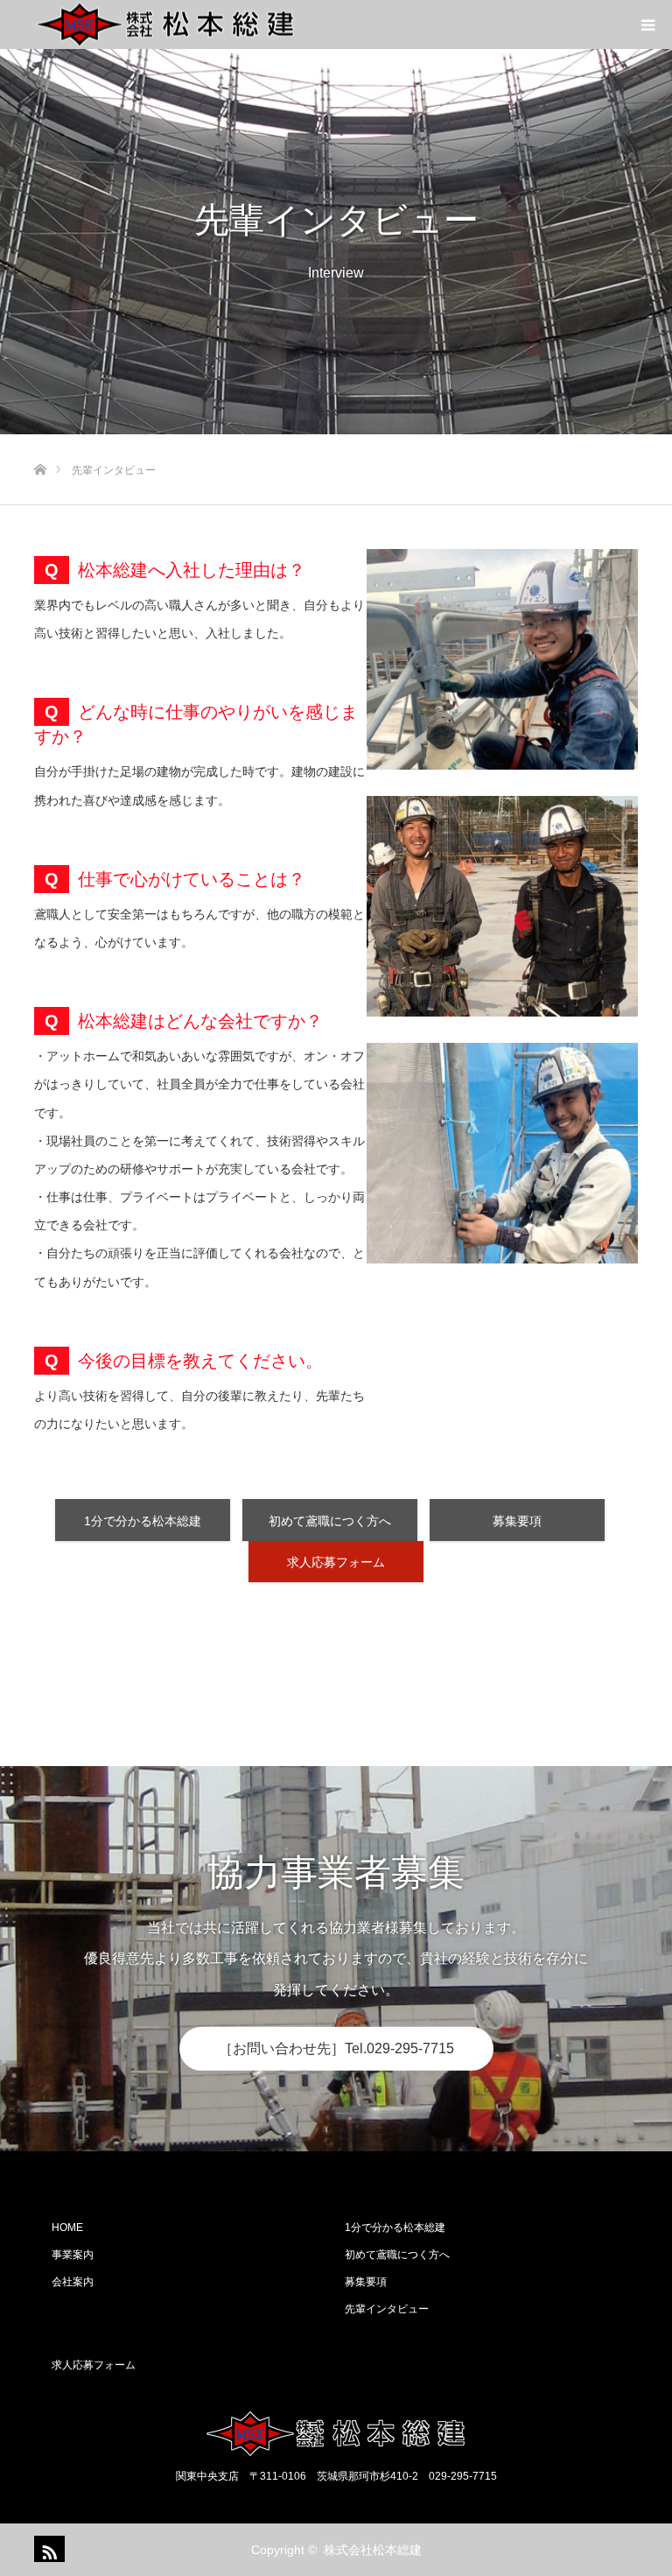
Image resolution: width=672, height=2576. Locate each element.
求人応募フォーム (336, 1562)
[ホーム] (40, 441)
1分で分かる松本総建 (143, 1521)
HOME (67, 2228)
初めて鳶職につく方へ (330, 1521)
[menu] (647, 25)
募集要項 (517, 1521)
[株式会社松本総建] (165, 25)
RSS (47, 2549)
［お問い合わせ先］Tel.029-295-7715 (336, 2048)
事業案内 (73, 2255)
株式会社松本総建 (373, 2550)
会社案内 (73, 2282)
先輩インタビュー (387, 2309)
